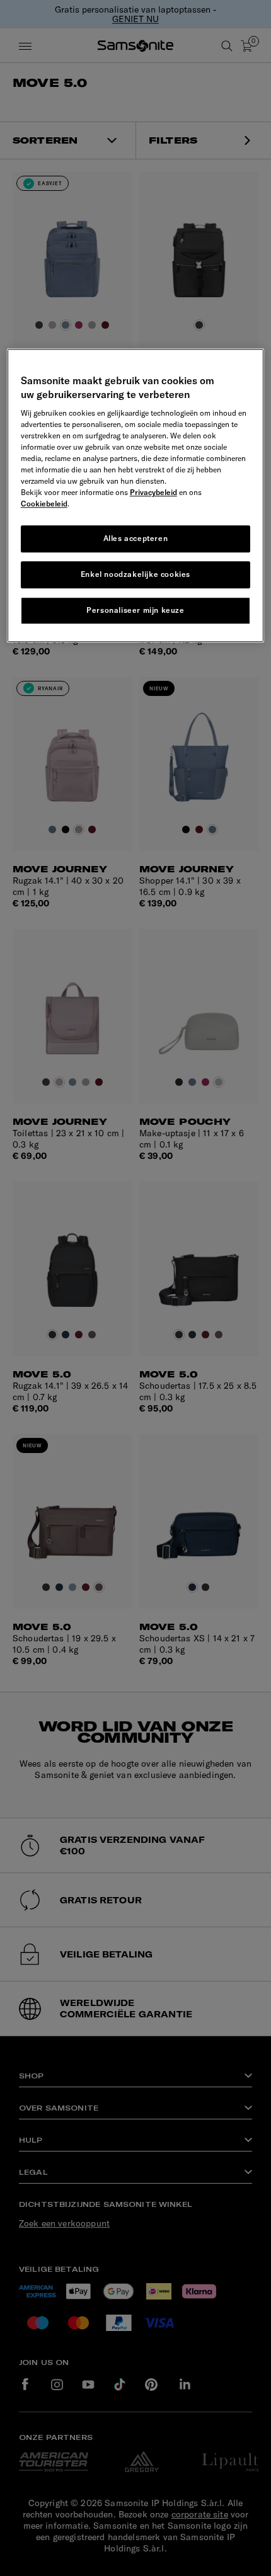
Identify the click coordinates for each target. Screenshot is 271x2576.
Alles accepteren (136, 539)
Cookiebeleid (44, 504)
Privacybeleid (153, 493)
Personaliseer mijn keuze (135, 610)
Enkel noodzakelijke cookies (135, 574)
